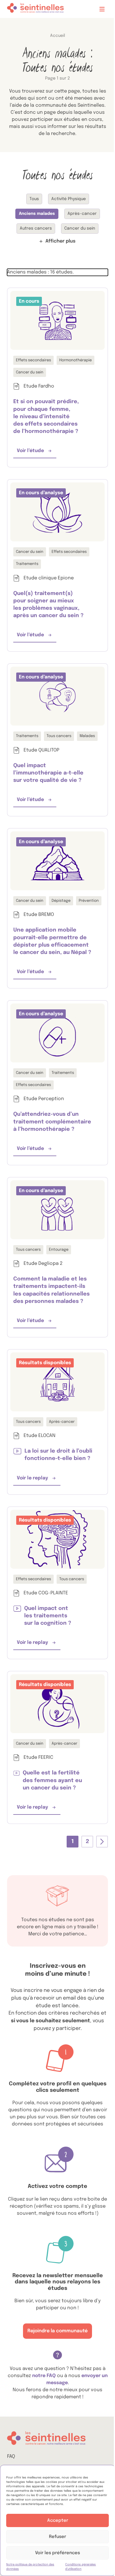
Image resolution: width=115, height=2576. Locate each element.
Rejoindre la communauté (57, 2331)
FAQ (11, 2456)
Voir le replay (39, 1480)
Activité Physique (69, 199)
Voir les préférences (57, 2553)
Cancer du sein (80, 228)
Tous (34, 199)
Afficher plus (60, 241)
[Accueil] (35, 9)
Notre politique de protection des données (30, 2567)
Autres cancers (36, 228)
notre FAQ (45, 2376)
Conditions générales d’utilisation (80, 2567)
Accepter (58, 2521)
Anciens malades (37, 214)
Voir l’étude (37, 453)
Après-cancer (82, 214)
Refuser (57, 2537)
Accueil (57, 36)
